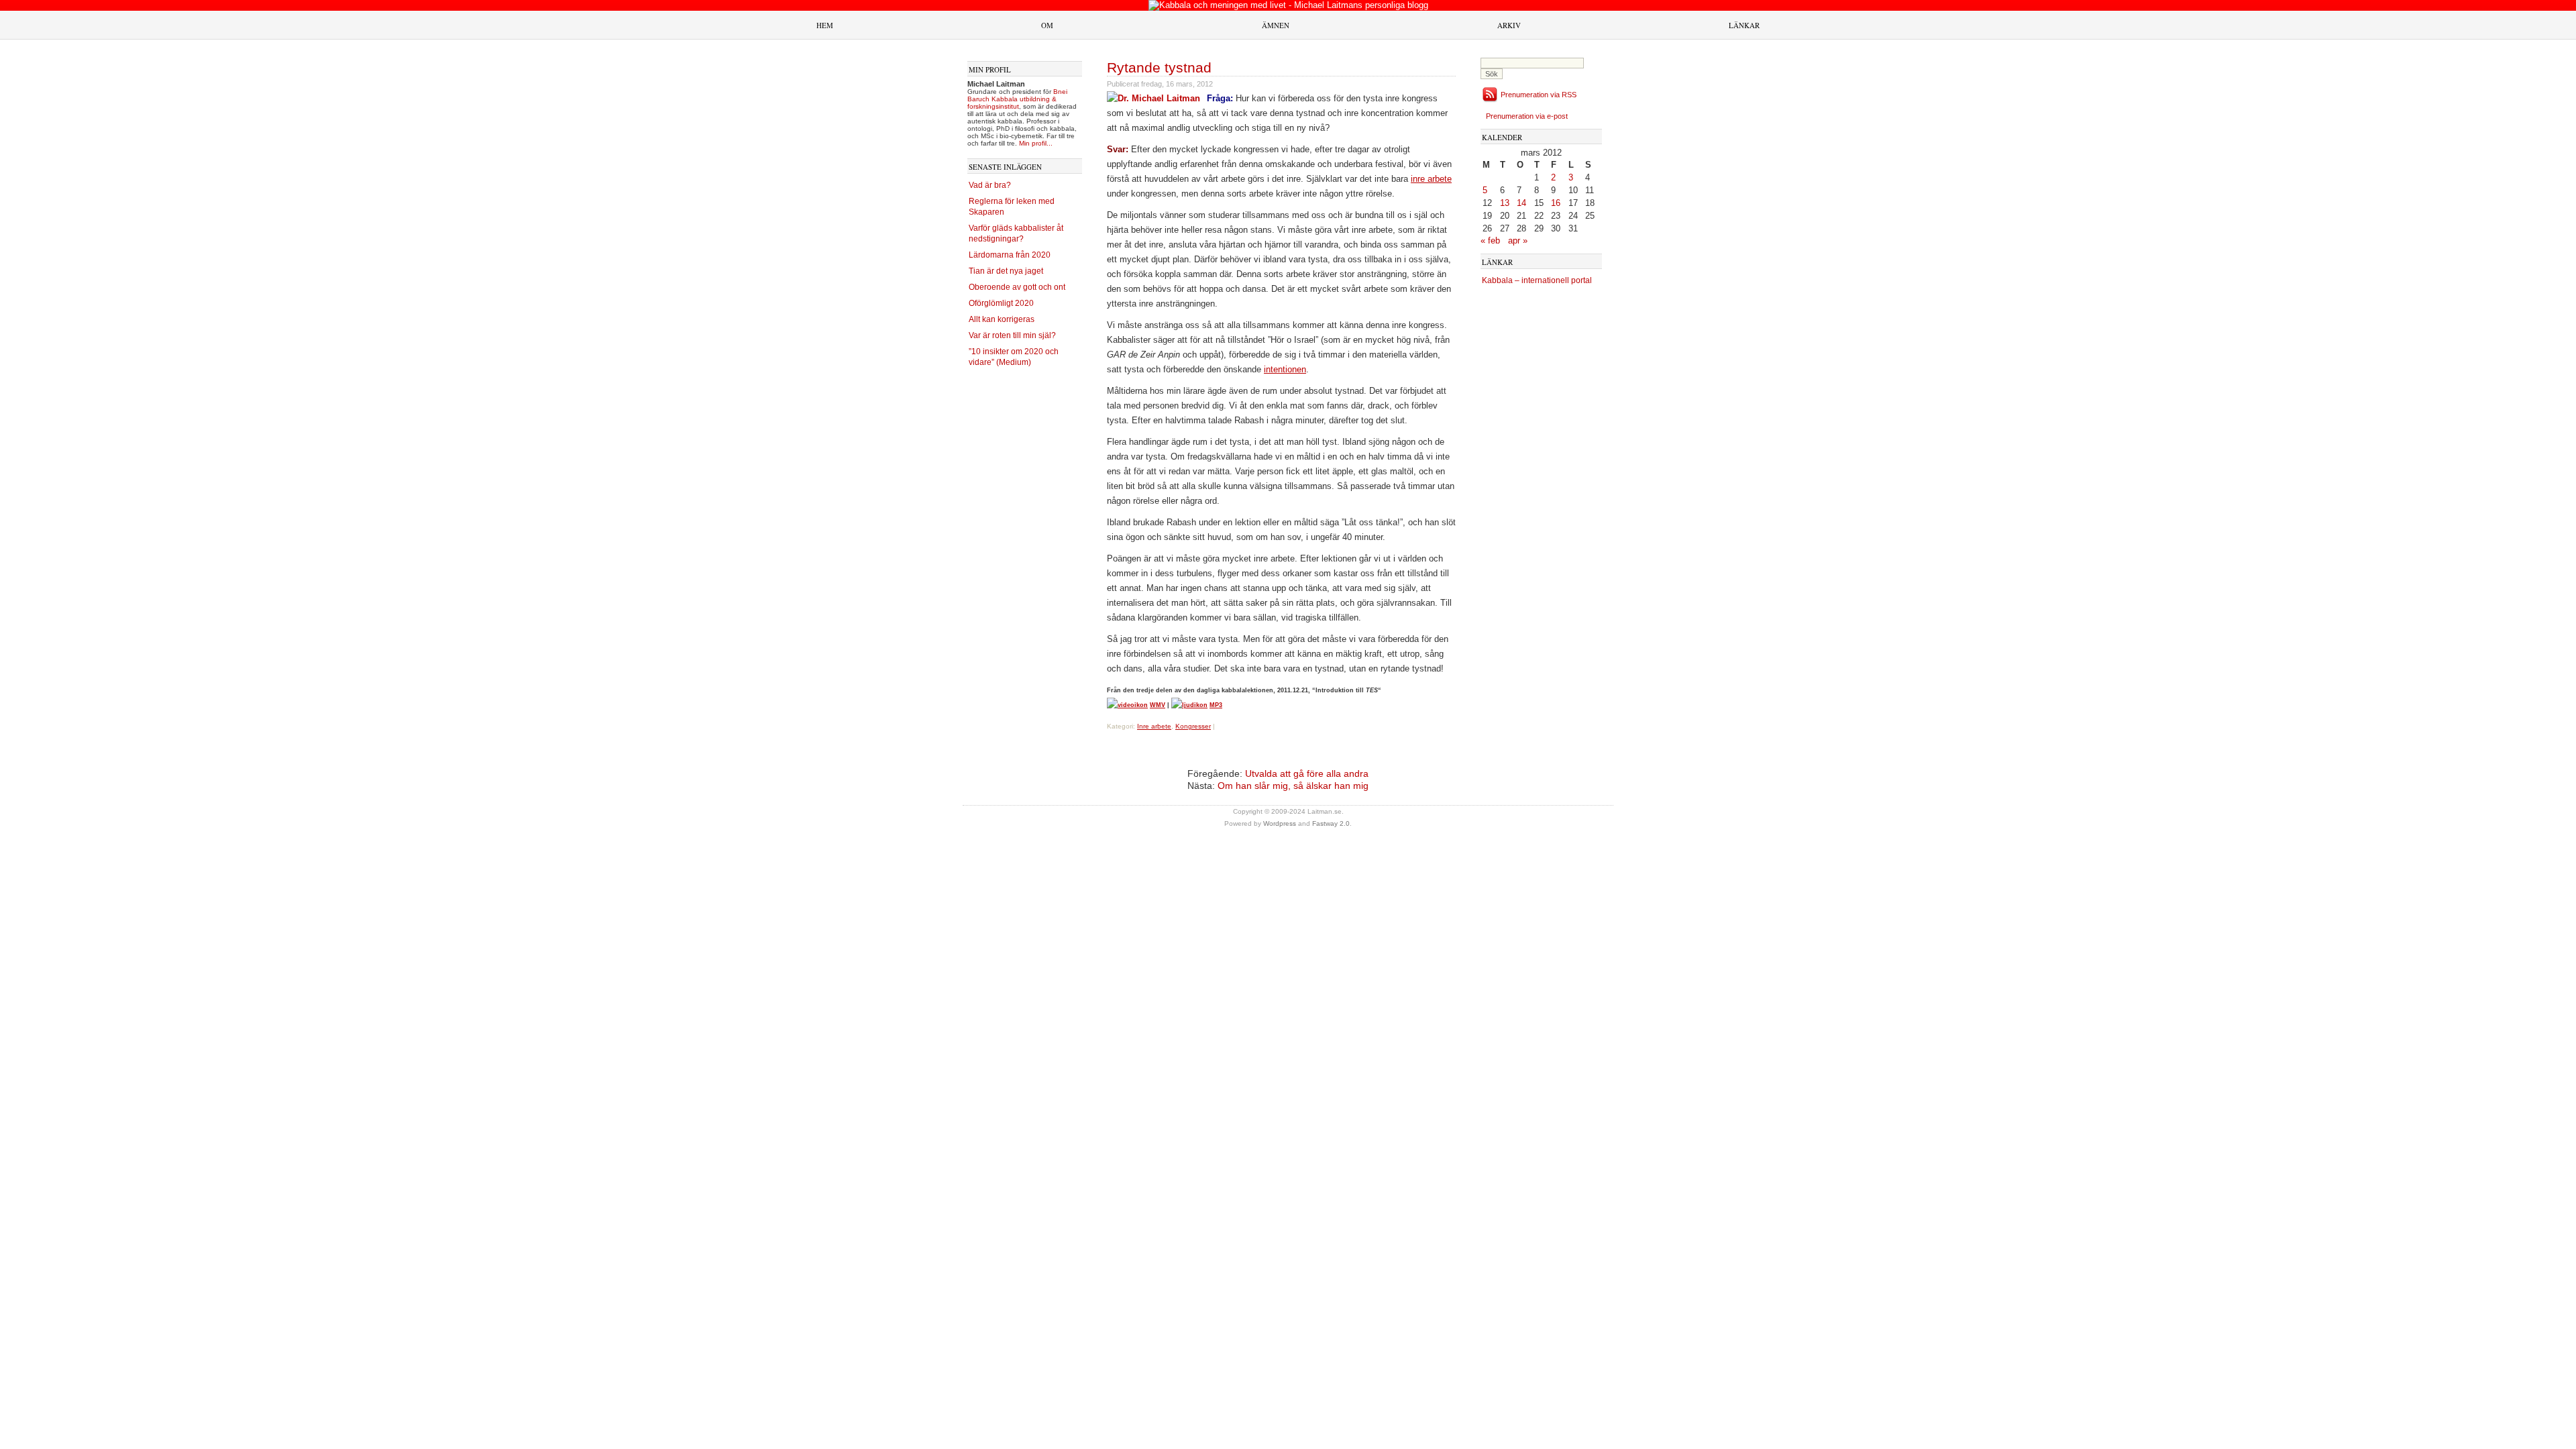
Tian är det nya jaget (1006, 271)
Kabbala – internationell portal (1537, 280)
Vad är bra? (990, 185)
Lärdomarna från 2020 (1010, 255)
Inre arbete (1154, 726)
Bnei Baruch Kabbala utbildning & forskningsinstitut (1017, 99)
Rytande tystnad (1159, 67)
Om (1047, 25)
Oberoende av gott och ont (1017, 287)
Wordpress (1280, 823)
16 (1556, 203)
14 (1521, 203)
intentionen (1285, 369)
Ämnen (1276, 25)
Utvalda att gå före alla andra (1307, 773)
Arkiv (1509, 25)
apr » (1518, 240)
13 (1505, 203)
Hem (825, 25)
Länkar (1744, 25)
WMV (1158, 705)
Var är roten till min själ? (1012, 335)
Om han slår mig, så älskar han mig (1293, 786)
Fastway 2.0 (1331, 823)
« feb (1490, 240)
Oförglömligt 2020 (1001, 303)
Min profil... (1036, 143)
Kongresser (1193, 726)
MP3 (1216, 705)
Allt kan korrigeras (1002, 319)
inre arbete (1431, 179)
